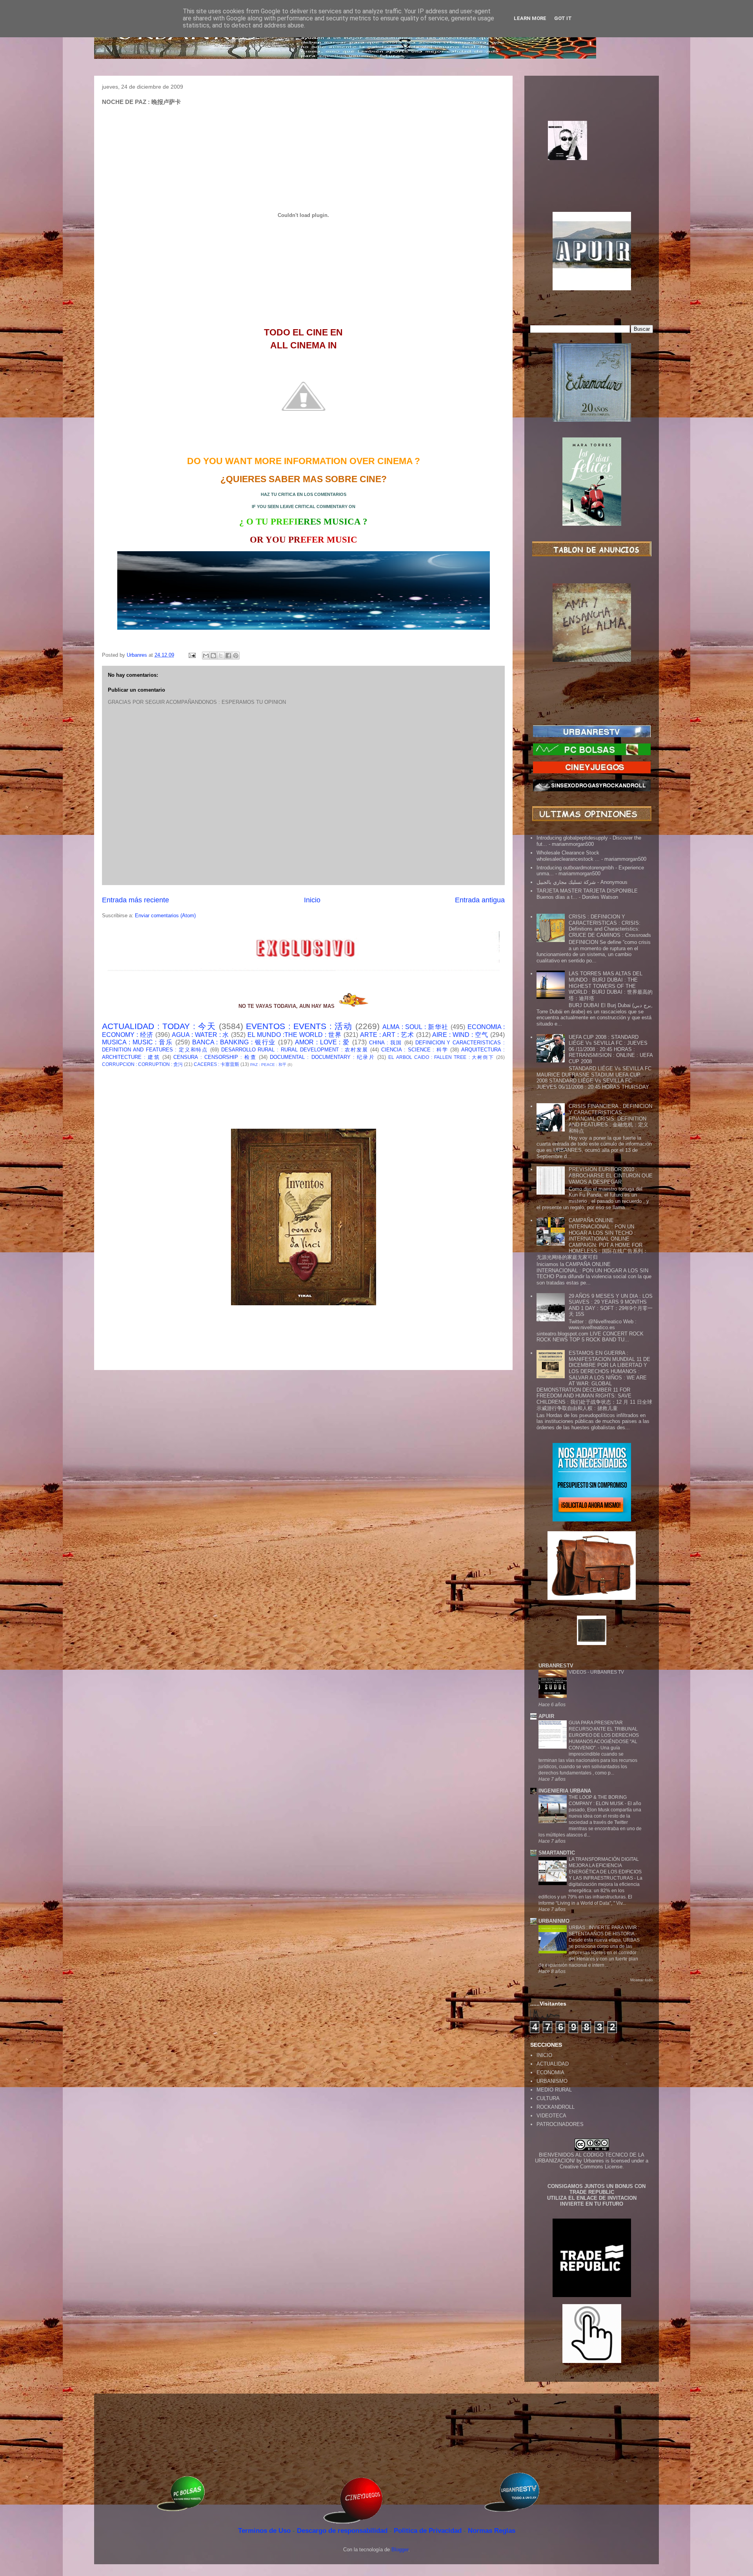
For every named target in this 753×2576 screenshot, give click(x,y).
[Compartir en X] (221, 656)
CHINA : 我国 (386, 1043)
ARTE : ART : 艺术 (387, 1035)
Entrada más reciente (136, 900)
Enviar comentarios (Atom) (165, 915)
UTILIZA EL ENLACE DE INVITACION (592, 2198)
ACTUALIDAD (553, 2064)
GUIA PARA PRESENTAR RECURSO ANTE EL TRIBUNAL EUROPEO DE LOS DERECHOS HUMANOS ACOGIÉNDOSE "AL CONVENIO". (604, 1735)
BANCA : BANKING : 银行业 (234, 1042)
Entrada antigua (480, 900)
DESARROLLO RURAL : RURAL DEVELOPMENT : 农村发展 (295, 1050)
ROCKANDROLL (556, 2107)
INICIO (544, 2055)
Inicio (312, 900)
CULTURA (548, 2098)
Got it (563, 18)
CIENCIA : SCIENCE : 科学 (415, 1050)
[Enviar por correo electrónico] (206, 656)
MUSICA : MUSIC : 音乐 (137, 1042)
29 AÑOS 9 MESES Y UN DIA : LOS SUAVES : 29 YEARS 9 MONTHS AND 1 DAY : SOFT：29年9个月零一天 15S (611, 1305)
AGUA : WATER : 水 (201, 1035)
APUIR (546, 1716)
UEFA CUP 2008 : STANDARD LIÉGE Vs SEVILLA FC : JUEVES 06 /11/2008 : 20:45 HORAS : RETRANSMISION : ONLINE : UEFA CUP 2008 (611, 1049)
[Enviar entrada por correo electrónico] (192, 655)
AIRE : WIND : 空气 (460, 1035)
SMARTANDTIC (557, 1853)
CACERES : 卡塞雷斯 (216, 1064)
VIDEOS (578, 1672)
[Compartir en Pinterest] (236, 656)
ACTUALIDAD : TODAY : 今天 (159, 1026)
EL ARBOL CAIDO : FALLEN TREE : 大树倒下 (441, 1057)
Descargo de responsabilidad (343, 2531)
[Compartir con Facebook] (228, 656)
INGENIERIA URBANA (565, 1791)
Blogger (400, 2550)
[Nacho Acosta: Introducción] (592, 153)
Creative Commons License (591, 2167)
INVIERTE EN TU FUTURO (592, 2204)
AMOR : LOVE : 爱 (322, 1042)
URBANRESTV (556, 1666)
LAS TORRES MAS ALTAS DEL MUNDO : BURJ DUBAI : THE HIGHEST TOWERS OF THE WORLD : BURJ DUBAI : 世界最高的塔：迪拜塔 (611, 986)
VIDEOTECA (551, 2116)
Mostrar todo (642, 1980)
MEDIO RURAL (554, 2090)
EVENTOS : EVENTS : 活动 (299, 1026)
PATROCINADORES (560, 2124)
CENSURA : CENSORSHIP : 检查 (215, 1057)
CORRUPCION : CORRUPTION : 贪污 (142, 1064)
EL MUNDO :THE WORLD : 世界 (295, 1035)
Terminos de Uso (265, 2531)
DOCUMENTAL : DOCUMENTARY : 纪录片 (322, 1057)
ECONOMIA (550, 2072)
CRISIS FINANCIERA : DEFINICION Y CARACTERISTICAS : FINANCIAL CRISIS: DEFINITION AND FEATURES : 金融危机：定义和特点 (610, 1118)
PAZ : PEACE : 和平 (268, 1065)
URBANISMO (552, 2081)
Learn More (530, 18)
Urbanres (594, 2161)
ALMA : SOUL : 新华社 (416, 1027)
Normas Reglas (492, 2531)
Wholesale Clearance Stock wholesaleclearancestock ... (568, 856)
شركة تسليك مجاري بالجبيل (566, 882)
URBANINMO (554, 1921)
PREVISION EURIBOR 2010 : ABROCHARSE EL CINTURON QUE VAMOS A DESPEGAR (611, 1175)
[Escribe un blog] (213, 656)
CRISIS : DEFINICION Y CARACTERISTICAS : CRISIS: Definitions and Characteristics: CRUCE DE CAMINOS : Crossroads (610, 926)
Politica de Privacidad (429, 2531)
